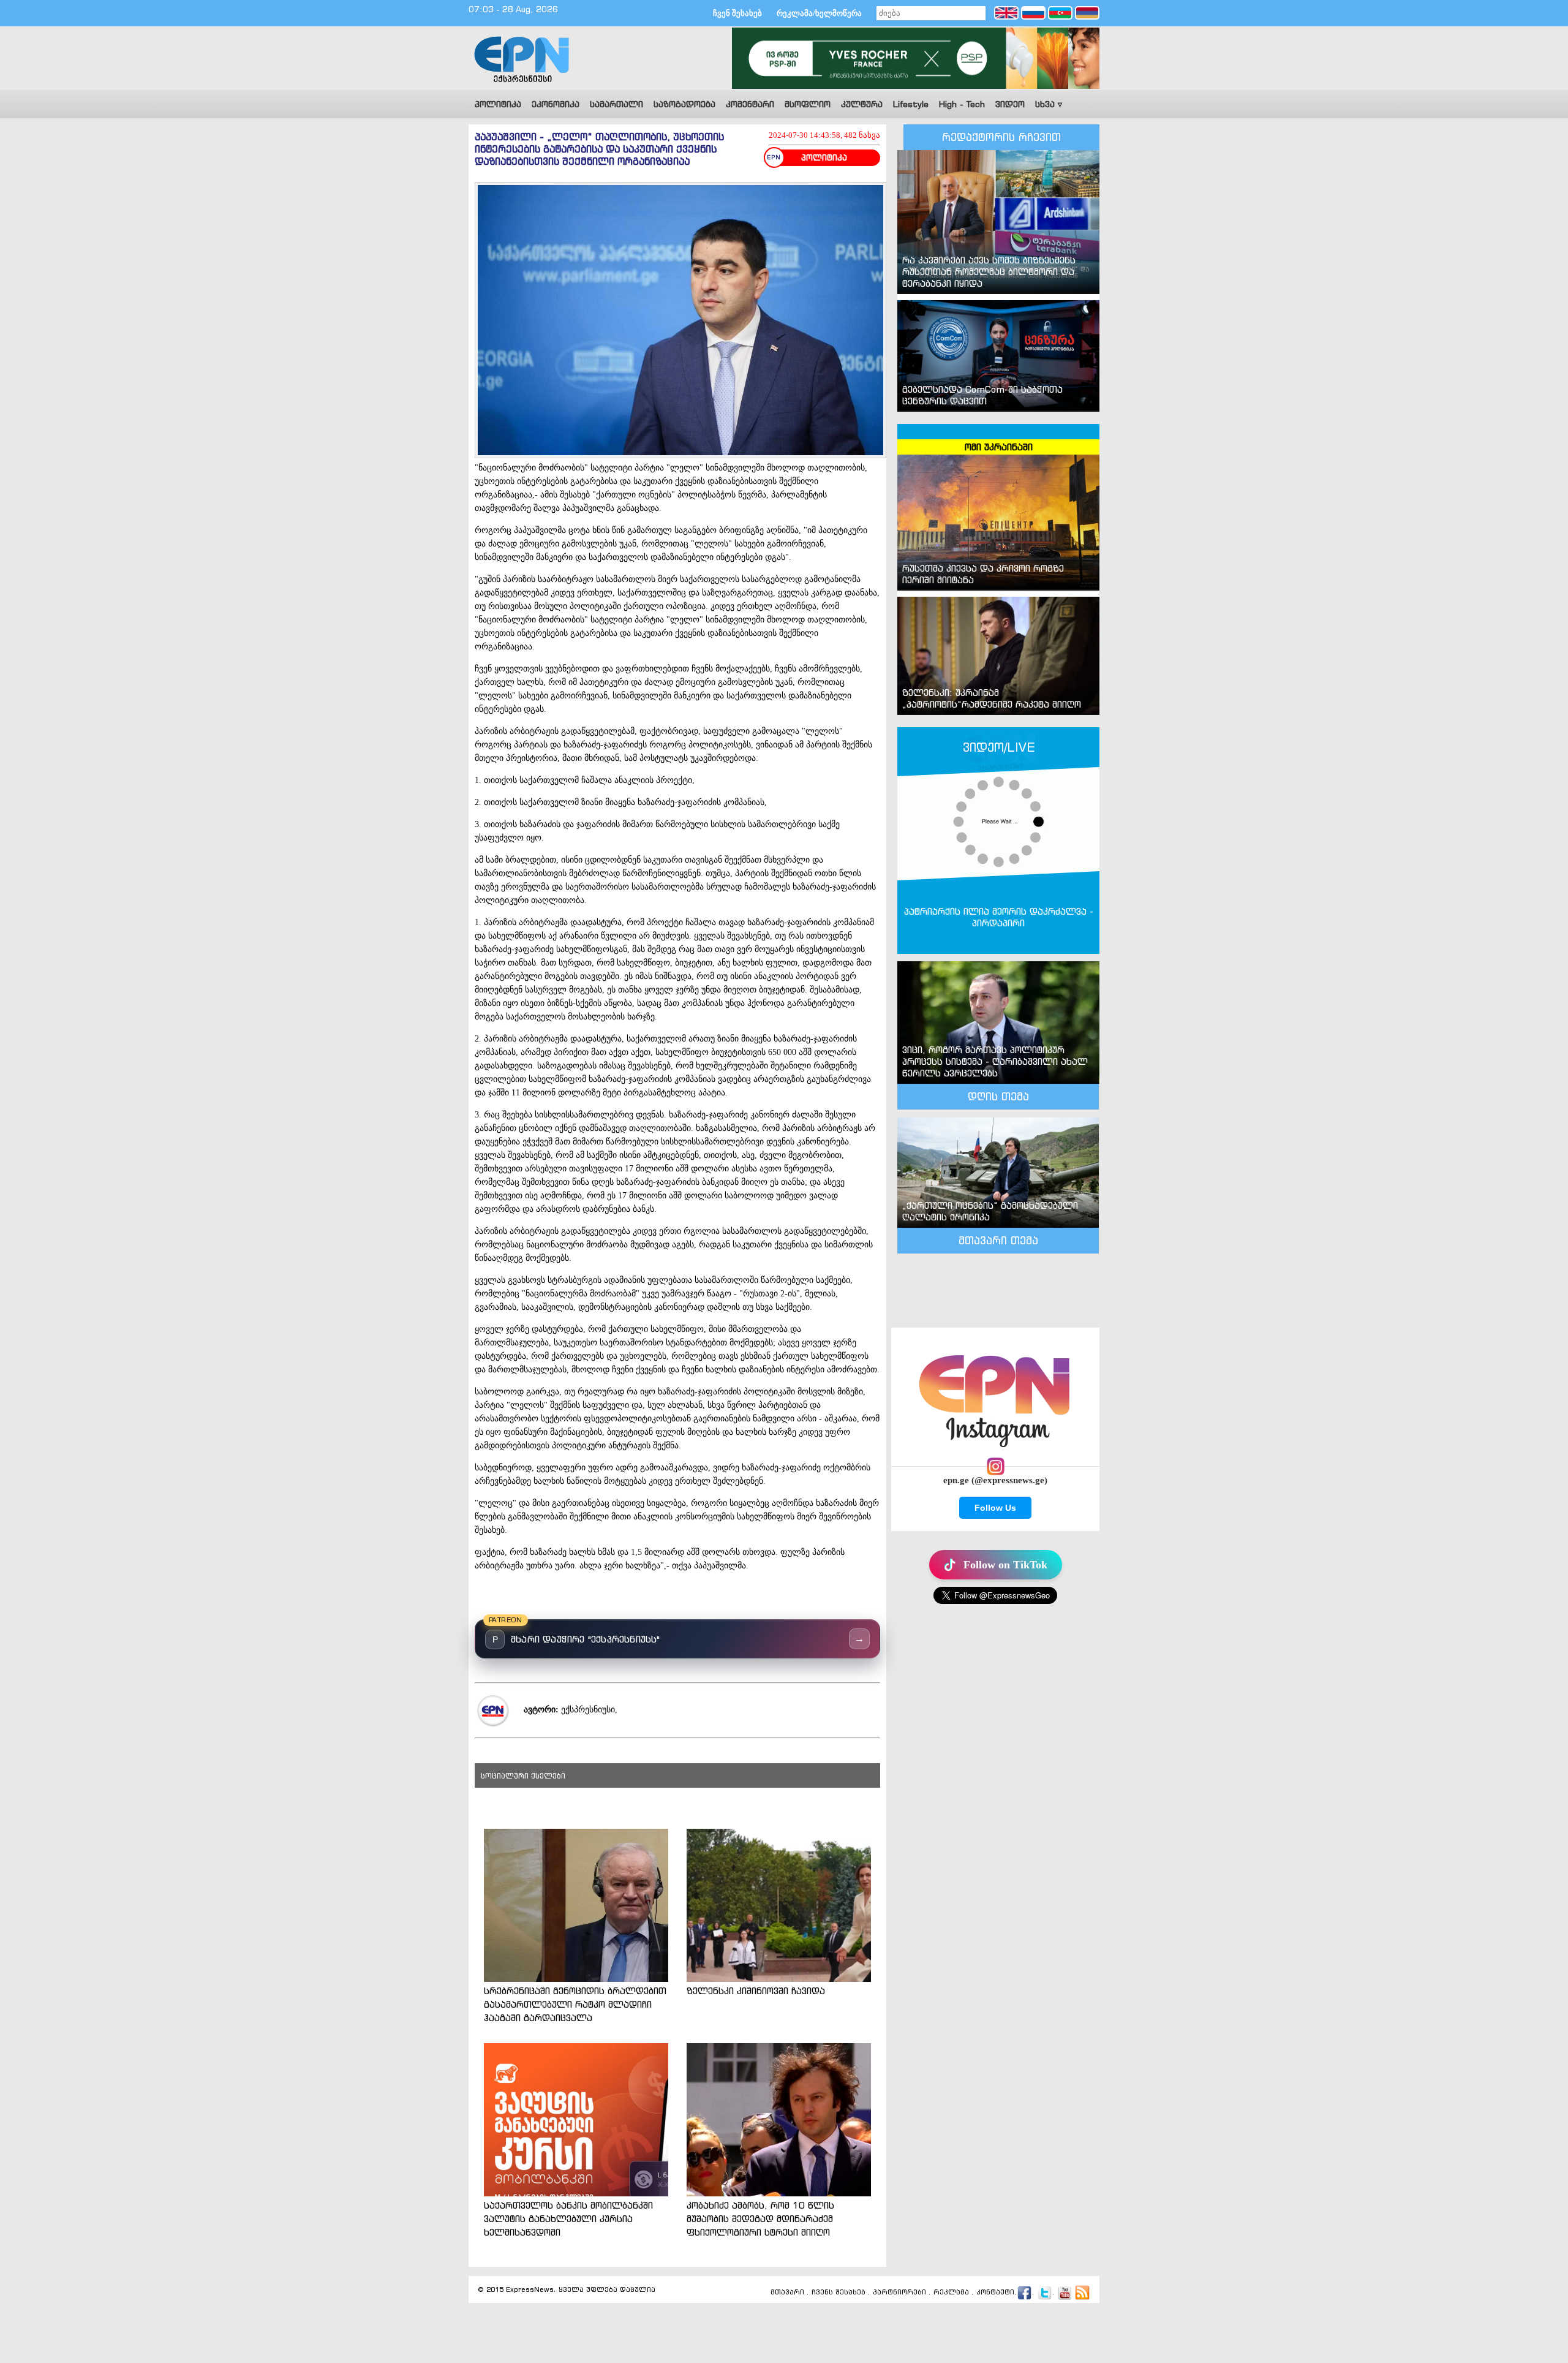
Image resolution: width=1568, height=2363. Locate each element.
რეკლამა (951, 2293)
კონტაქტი (995, 2293)
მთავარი (787, 2293)
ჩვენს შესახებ (839, 2293)
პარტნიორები (899, 2293)
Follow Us (995, 1508)
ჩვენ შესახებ (737, 13)
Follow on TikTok (1005, 1565)
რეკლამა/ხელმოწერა (819, 13)
